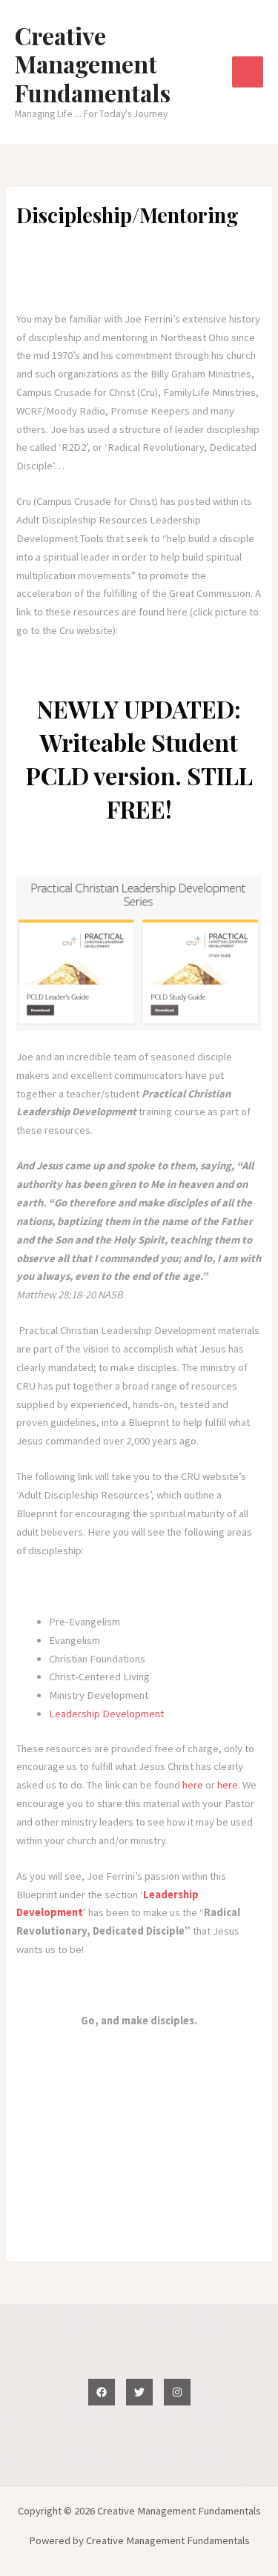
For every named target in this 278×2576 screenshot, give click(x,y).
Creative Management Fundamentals (93, 64)
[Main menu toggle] (248, 72)
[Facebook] (102, 2392)
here (193, 1785)
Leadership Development (106, 1714)
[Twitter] (139, 2392)
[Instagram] (177, 2392)
